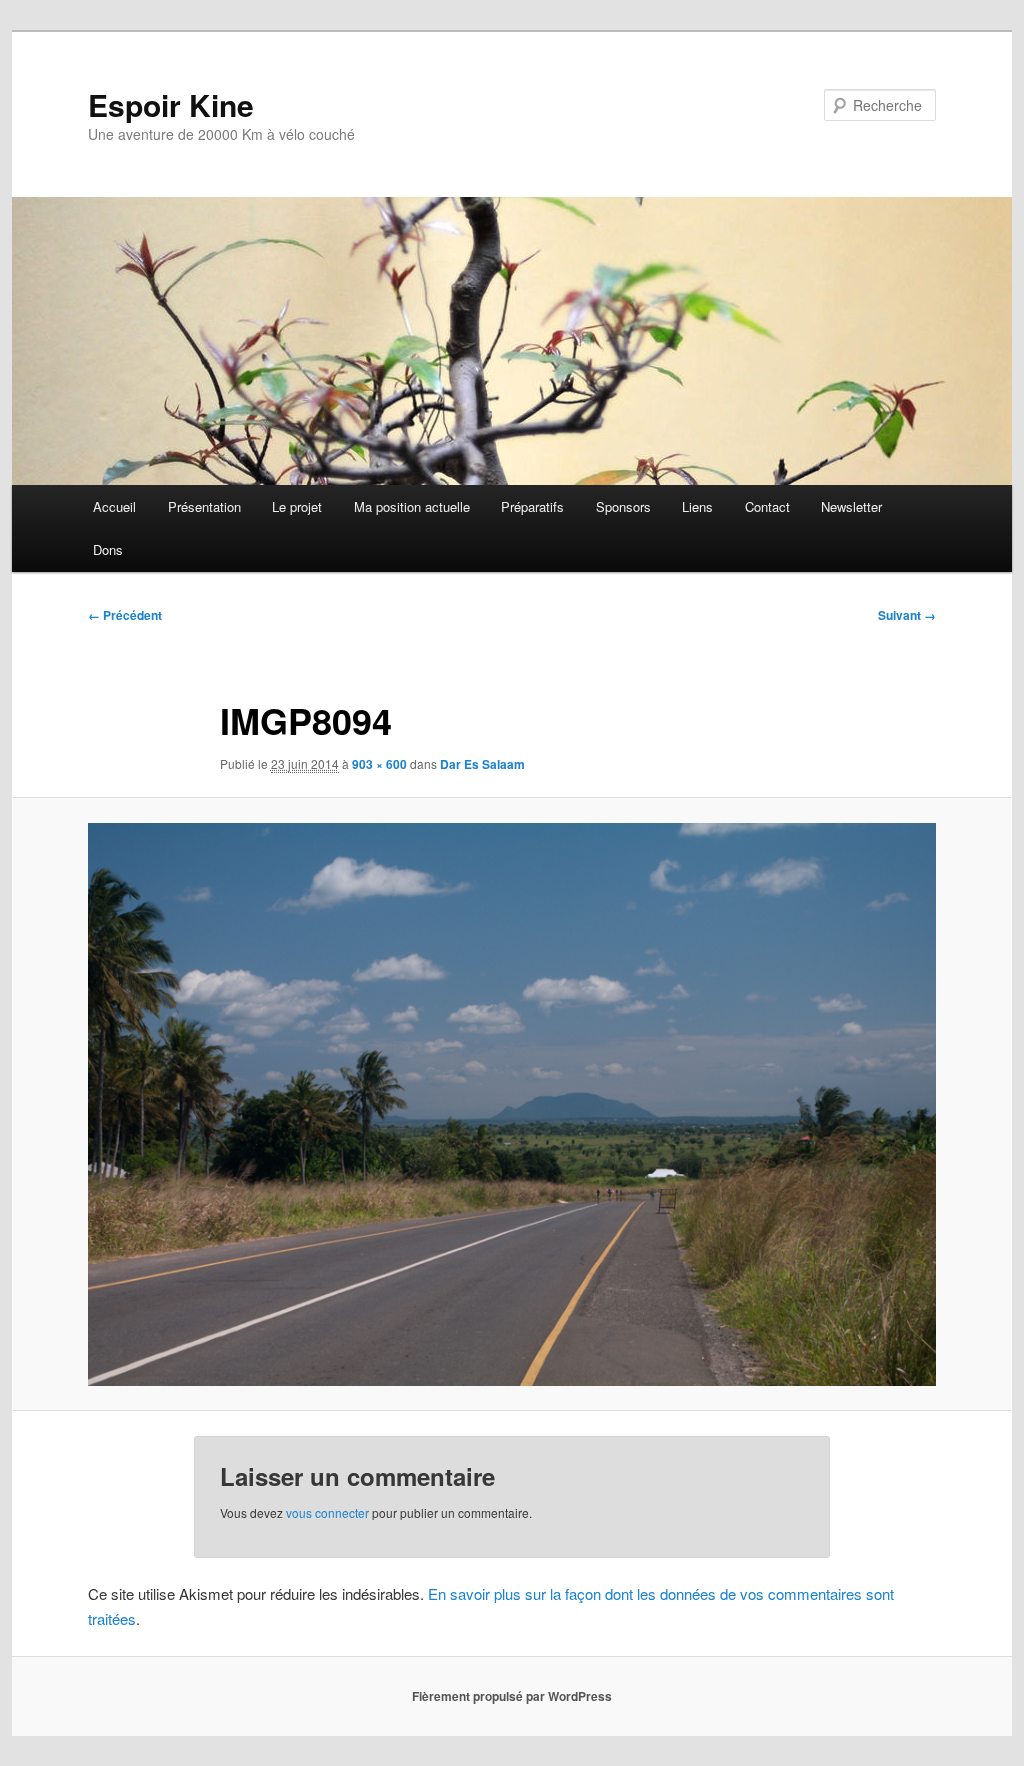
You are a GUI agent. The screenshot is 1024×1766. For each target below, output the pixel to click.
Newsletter (851, 506)
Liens (697, 506)
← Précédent (125, 615)
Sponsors (623, 506)
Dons (108, 549)
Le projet (297, 506)
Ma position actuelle (412, 506)
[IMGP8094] (512, 1104)
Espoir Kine (171, 104)
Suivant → (907, 615)
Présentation (204, 506)
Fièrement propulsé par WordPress (512, 1696)
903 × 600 (379, 764)
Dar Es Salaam (482, 764)
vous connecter (327, 1512)
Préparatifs (532, 506)
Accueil (114, 506)
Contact (767, 506)
